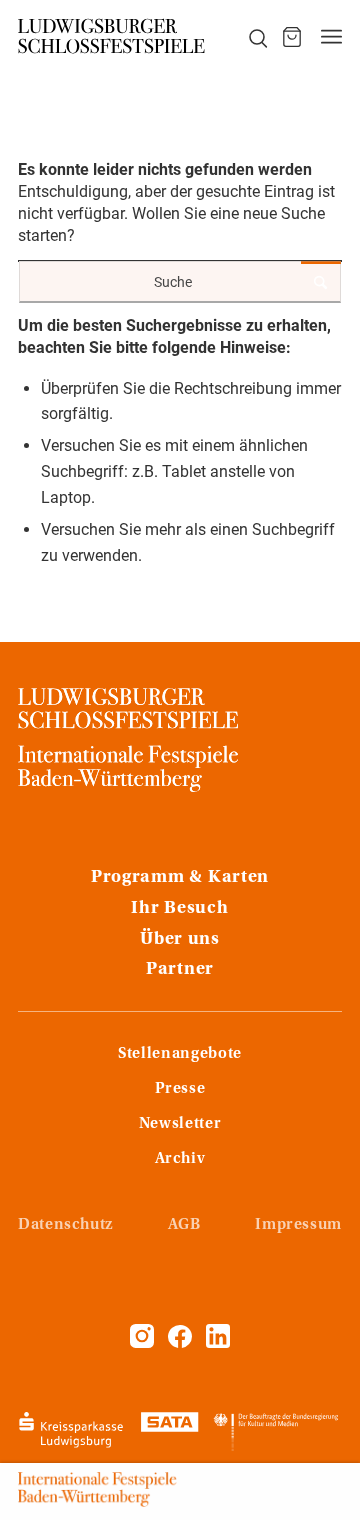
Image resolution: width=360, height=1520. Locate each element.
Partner (180, 970)
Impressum (298, 1225)
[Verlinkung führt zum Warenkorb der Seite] (292, 37)
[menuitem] (247, 37)
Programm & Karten (180, 878)
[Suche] (247, 37)
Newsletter (180, 1124)
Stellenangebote (180, 1054)
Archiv (180, 1159)
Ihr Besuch (179, 909)
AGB (184, 1225)
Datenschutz (65, 1225)
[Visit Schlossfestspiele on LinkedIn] (218, 1343)
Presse (180, 1089)
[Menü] (331, 37)
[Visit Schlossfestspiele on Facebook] (182, 1343)
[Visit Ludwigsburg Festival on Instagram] (142, 1343)
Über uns (180, 940)
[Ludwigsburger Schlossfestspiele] (112, 37)
